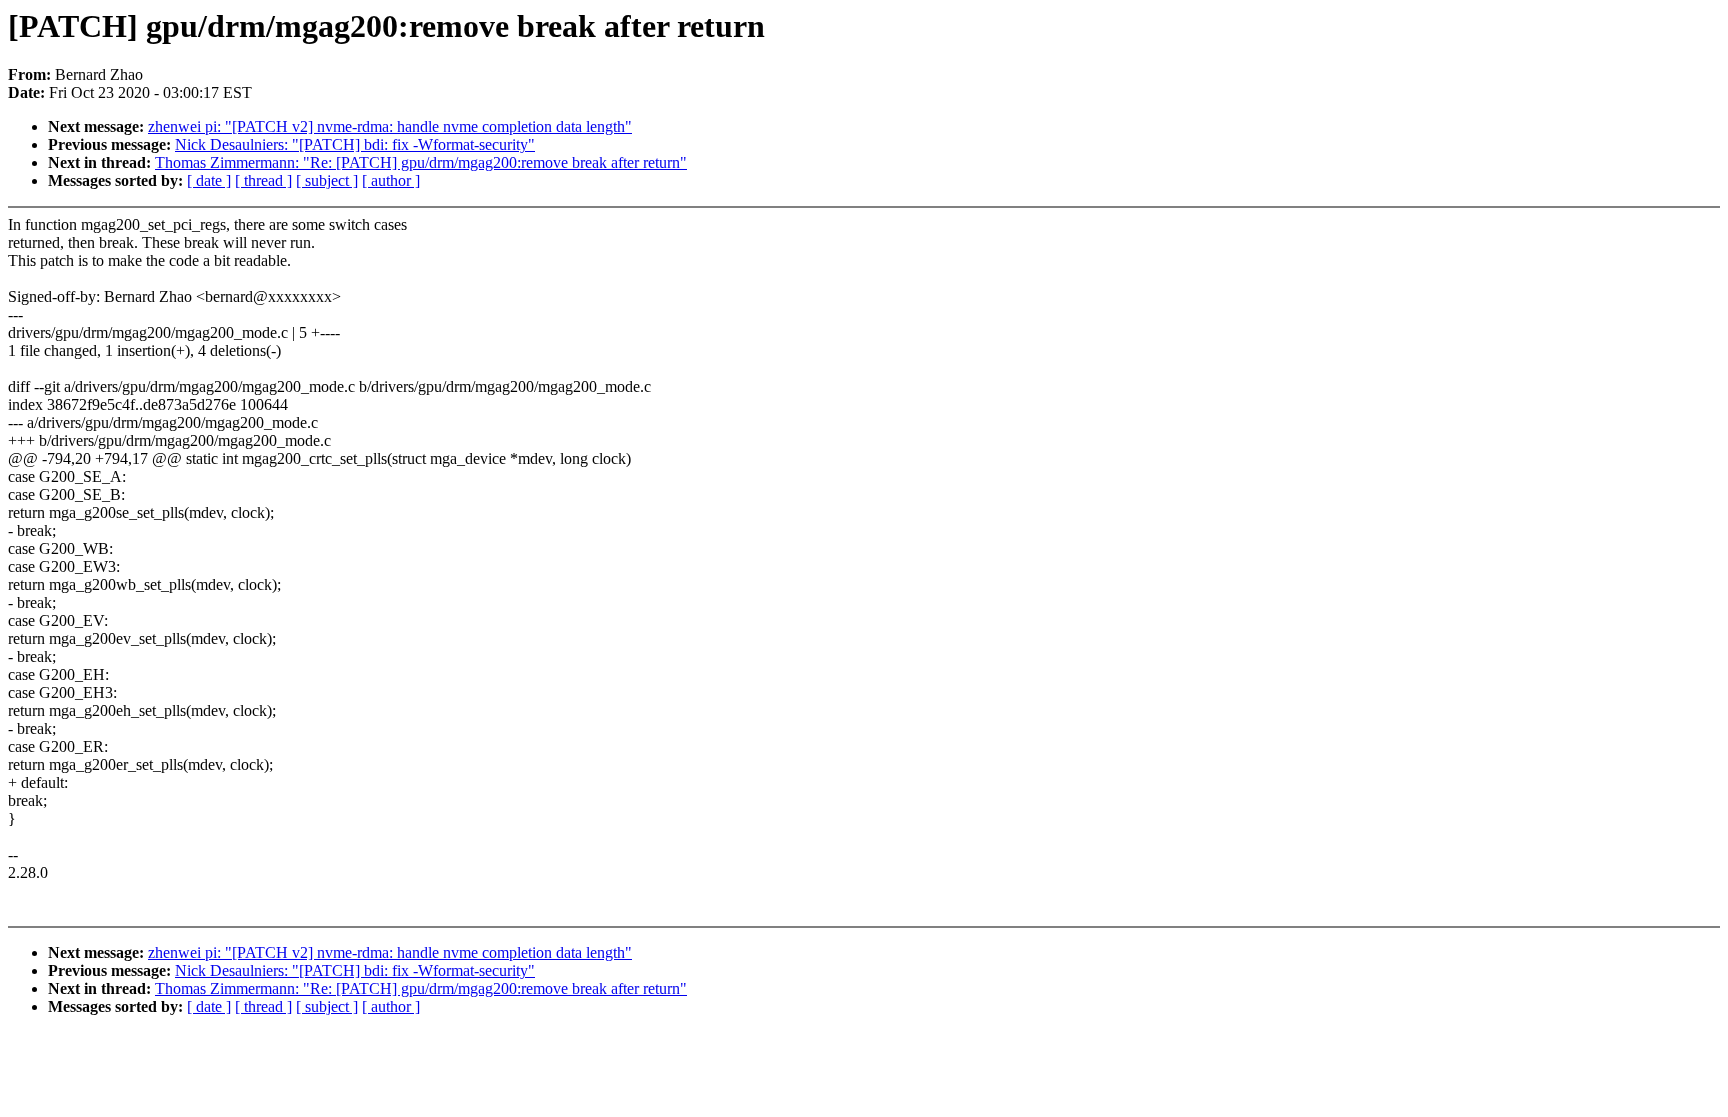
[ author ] (391, 180)
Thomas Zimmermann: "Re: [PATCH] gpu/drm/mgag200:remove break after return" (421, 162)
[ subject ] (327, 180)
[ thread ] (263, 180)
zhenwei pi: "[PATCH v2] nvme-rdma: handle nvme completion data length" (390, 126)
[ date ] (209, 180)
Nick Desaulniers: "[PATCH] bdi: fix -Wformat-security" (355, 144)
